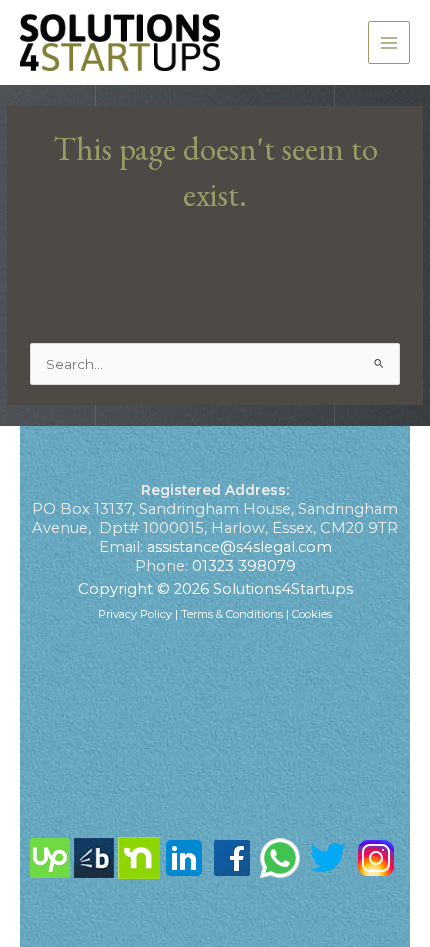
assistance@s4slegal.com (239, 547)
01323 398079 (244, 566)
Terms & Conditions (232, 614)
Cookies (312, 614)
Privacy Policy (135, 614)
